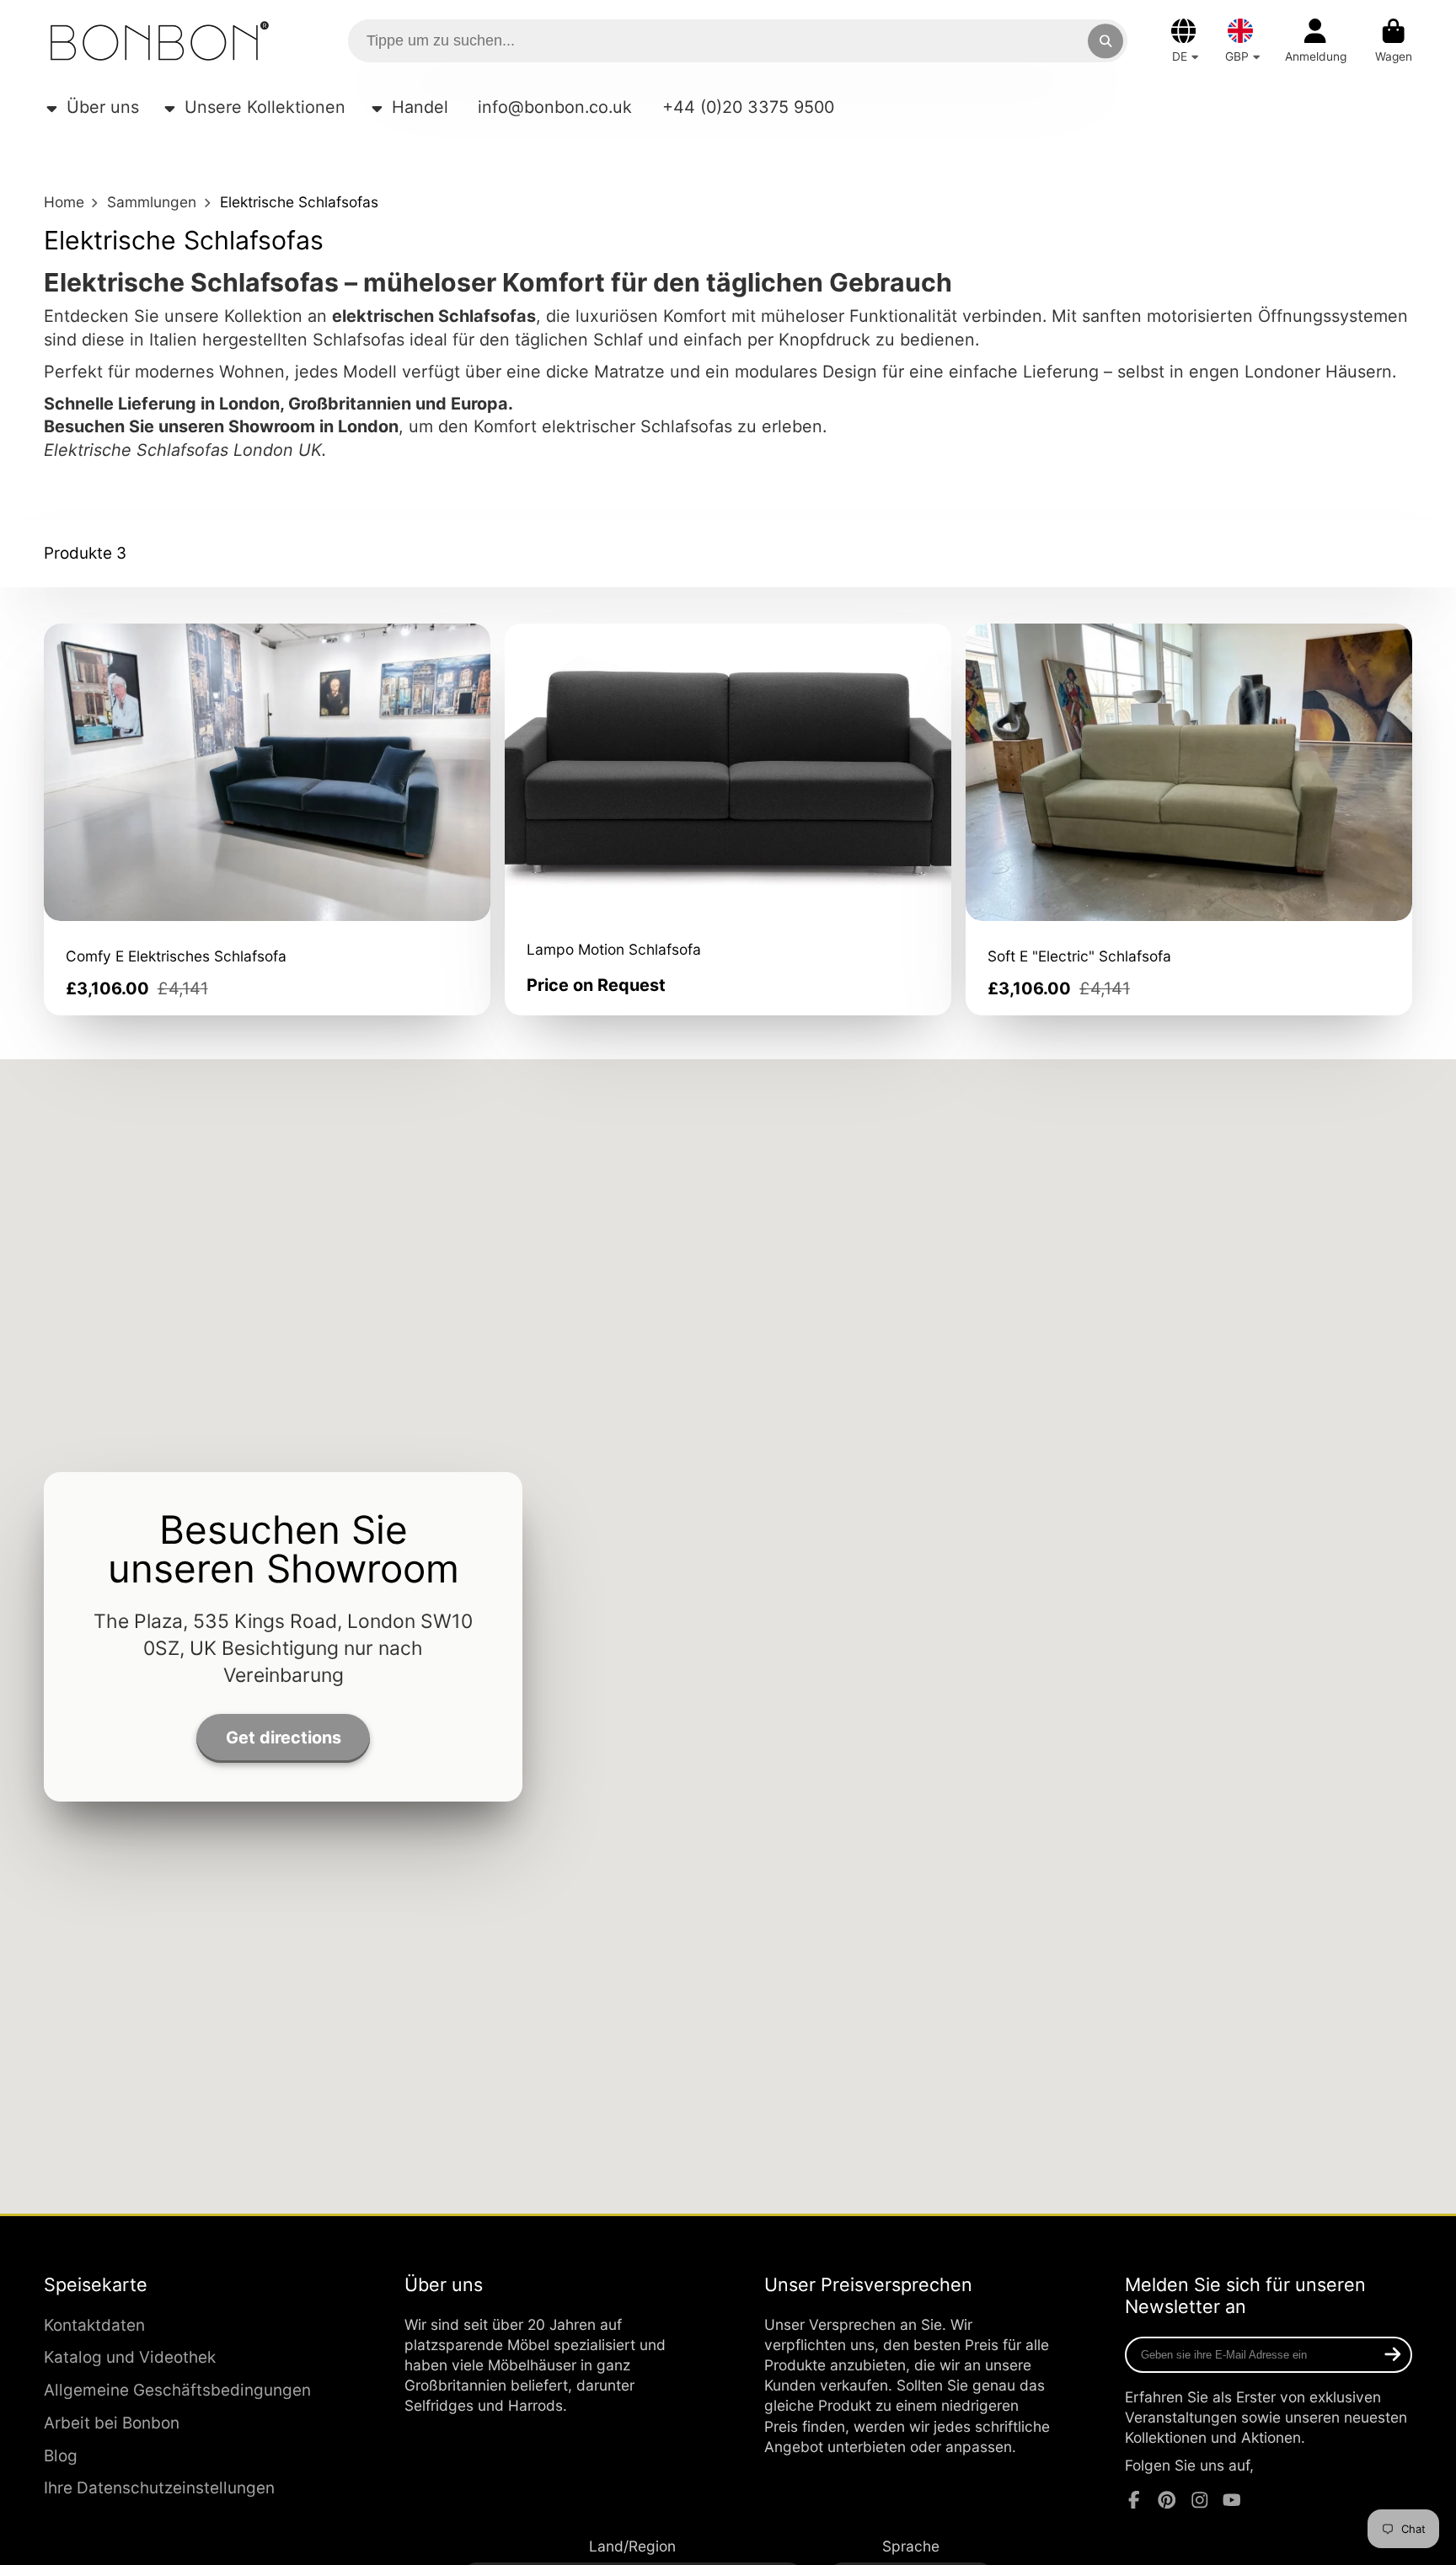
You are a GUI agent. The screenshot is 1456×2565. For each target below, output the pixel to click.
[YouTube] (1232, 2500)
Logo (160, 41)
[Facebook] (1134, 2500)
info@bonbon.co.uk (555, 107)
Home (64, 202)
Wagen (1394, 41)
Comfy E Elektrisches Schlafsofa (267, 820)
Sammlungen (152, 202)
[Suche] (1105, 41)
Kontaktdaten (94, 2325)
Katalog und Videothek (130, 2357)
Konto (1316, 41)
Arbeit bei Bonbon (112, 2423)
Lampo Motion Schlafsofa (728, 820)
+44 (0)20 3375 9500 (748, 107)
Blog (61, 2456)
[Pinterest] (1167, 2500)
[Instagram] (1200, 2500)
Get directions (284, 1738)
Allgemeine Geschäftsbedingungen (177, 2390)
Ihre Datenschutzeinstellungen (159, 2488)
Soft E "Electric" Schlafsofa (1189, 820)
